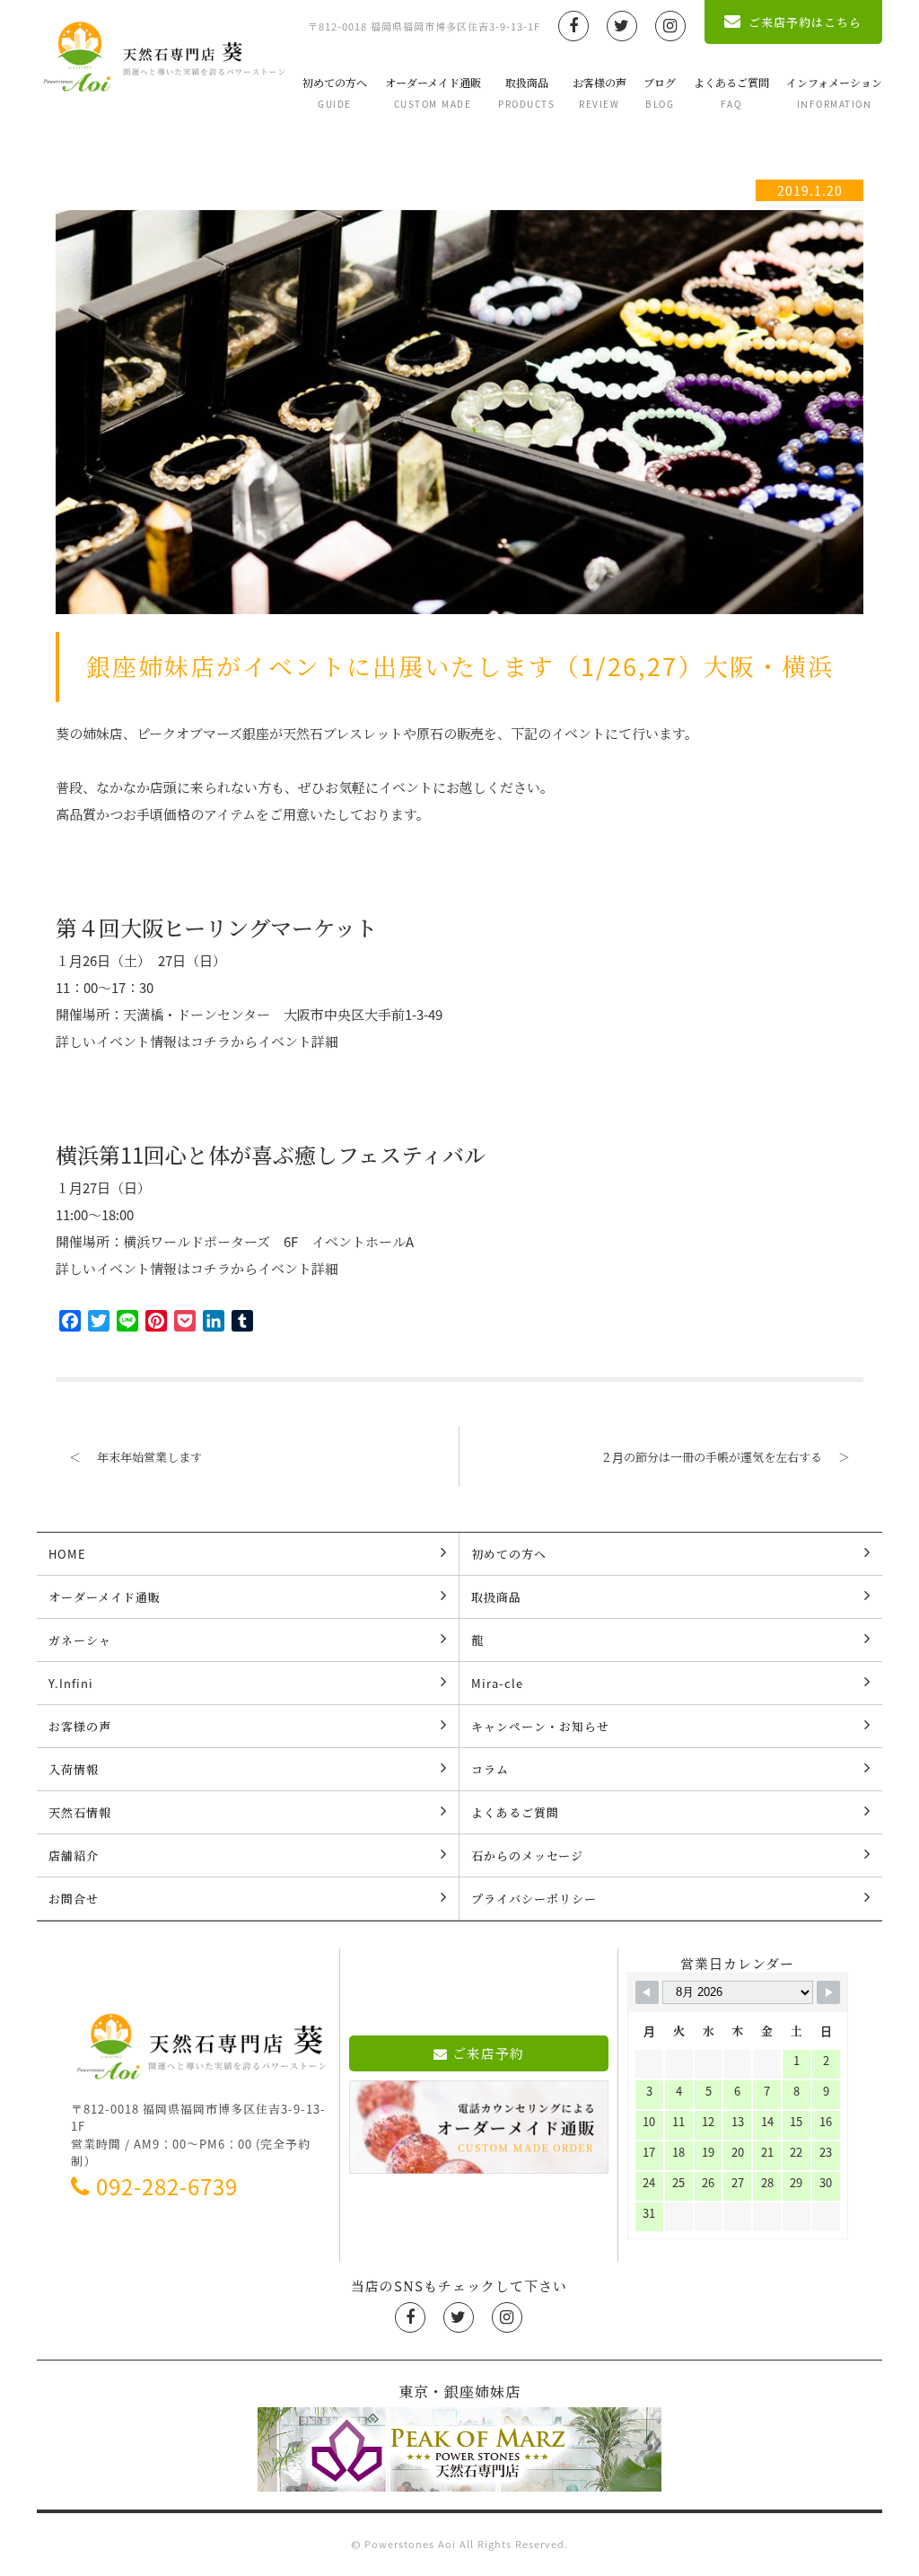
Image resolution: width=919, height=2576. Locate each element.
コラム (490, 1769)
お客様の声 (600, 92)
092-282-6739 (167, 2186)
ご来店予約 (488, 2053)
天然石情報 (80, 1812)
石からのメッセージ (527, 1855)
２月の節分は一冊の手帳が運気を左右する (725, 1457)
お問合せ (74, 1899)
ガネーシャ (80, 1640)
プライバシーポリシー (534, 1899)
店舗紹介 (74, 1855)
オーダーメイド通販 (433, 92)
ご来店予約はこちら (805, 22)
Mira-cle (497, 1683)
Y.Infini (71, 1683)
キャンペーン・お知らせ (540, 1726)
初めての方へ (335, 92)
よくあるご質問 (731, 92)
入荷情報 (74, 1769)
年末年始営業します (136, 1457)
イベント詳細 (298, 1042)
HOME (67, 1554)
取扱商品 (526, 92)
